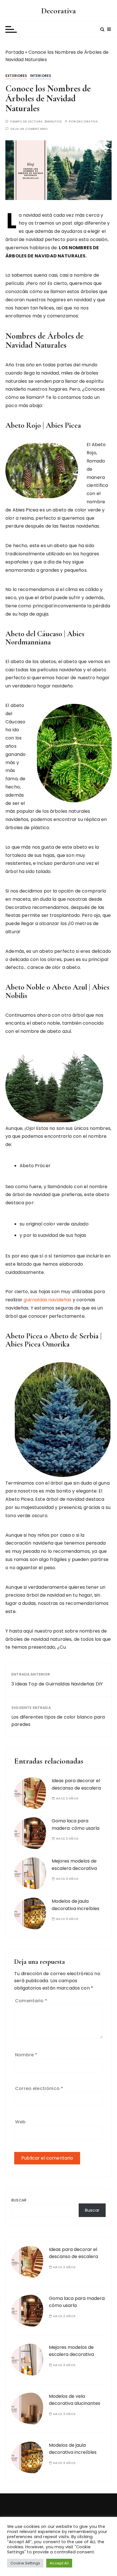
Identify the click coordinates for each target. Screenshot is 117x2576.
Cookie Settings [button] (25, 2563)
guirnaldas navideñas (47, 1300)
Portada (15, 52)
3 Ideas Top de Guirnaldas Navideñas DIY (57, 1684)
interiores (41, 76)
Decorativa (59, 11)
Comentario (31, 2001)
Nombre (26, 2055)
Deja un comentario (29, 129)
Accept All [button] (59, 2563)
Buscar (19, 2200)
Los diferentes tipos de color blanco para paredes (58, 1721)
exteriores (16, 76)
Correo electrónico (39, 2088)
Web (20, 2122)
